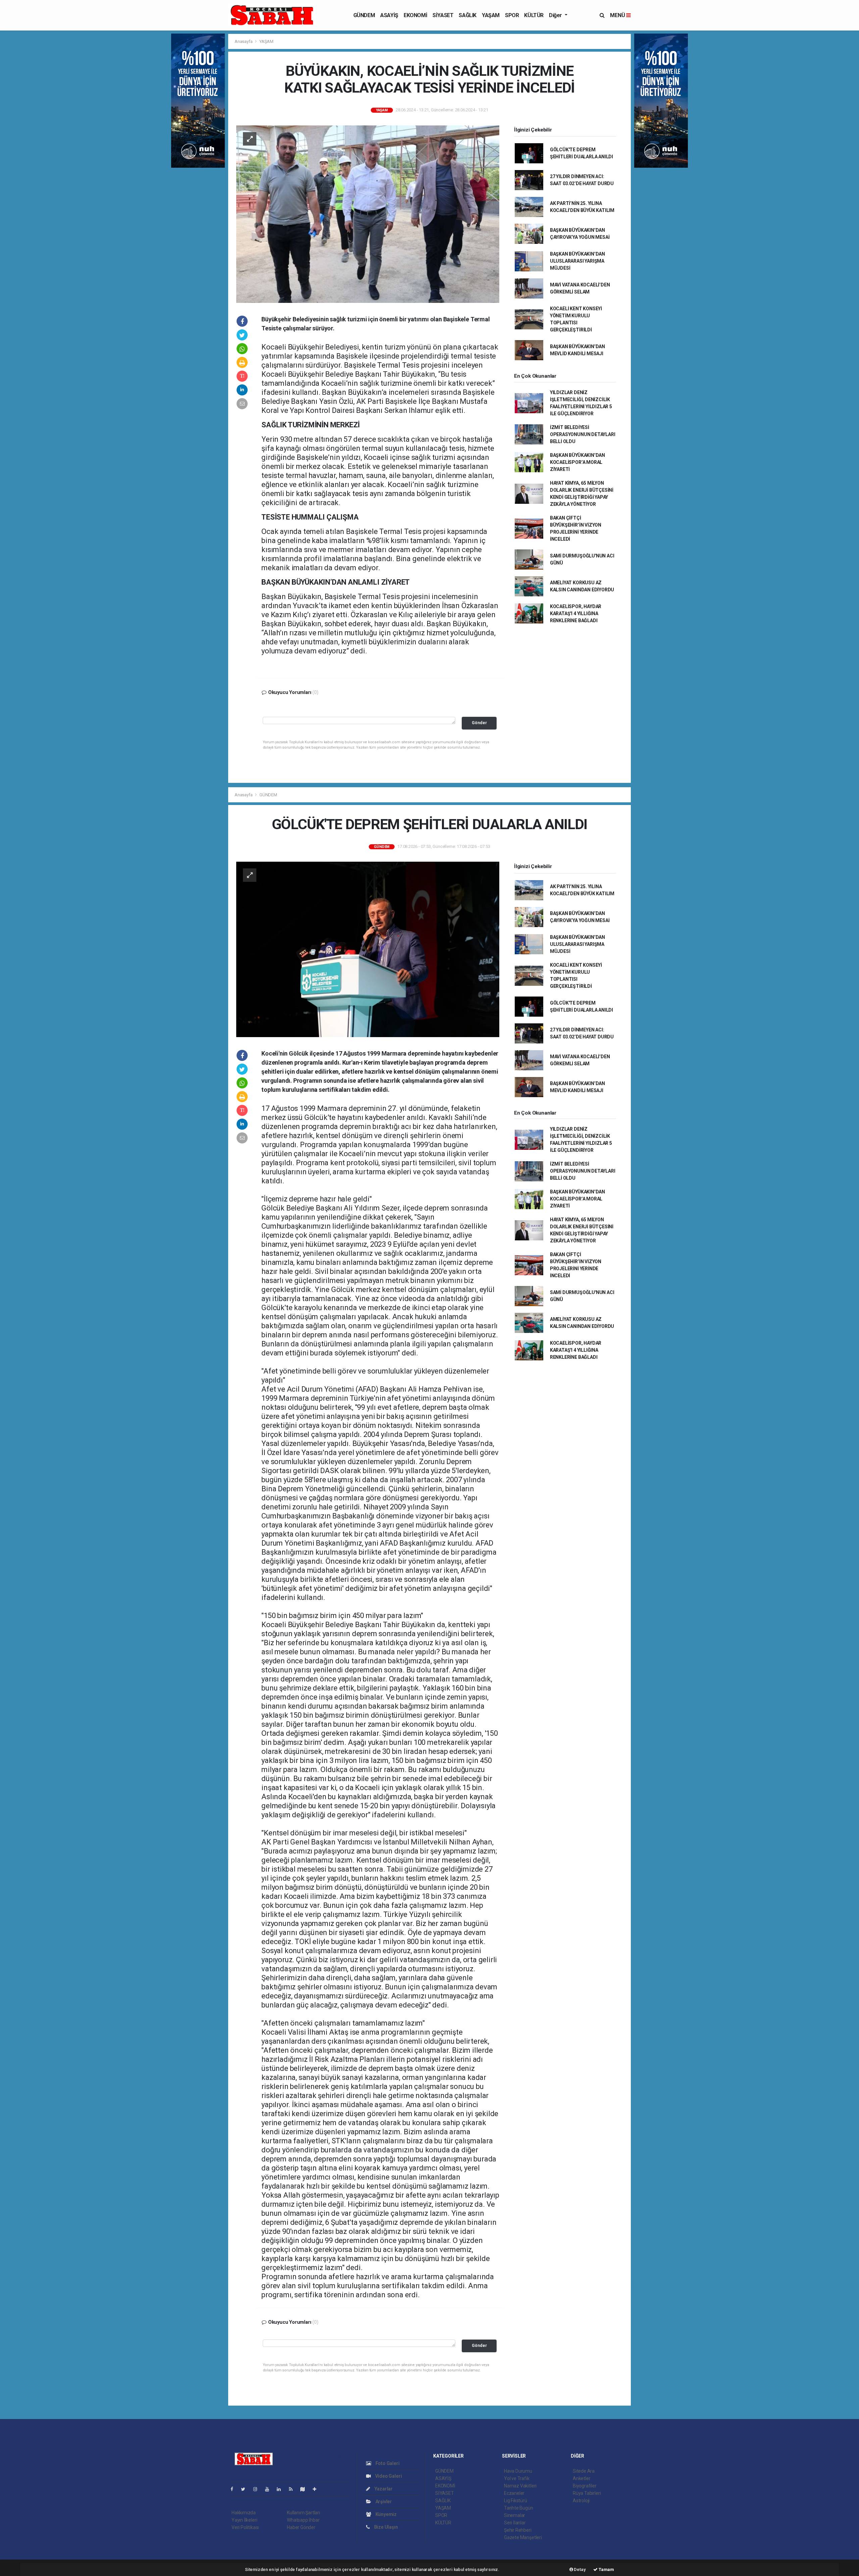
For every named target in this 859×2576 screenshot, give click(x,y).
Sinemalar (515, 2515)
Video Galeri (388, 2476)
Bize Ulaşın (386, 2527)
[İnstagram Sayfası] (258, 2489)
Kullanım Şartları (304, 2513)
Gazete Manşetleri (523, 2537)
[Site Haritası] (305, 2489)
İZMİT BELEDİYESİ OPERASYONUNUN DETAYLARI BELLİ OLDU (583, 434)
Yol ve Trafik (517, 2478)
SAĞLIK (468, 15)
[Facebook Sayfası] (235, 2489)
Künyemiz (386, 2514)
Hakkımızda (244, 2513)
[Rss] (293, 2489)
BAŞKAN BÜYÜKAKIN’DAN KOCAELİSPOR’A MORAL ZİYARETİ (577, 462)
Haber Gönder (301, 2527)
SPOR (512, 15)
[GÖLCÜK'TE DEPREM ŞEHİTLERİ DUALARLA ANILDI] (368, 949)
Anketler (582, 2478)
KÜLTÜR (534, 15)
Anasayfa (244, 41)
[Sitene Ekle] (317, 2489)
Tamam (606, 2569)
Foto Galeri (387, 2463)
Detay (579, 2569)
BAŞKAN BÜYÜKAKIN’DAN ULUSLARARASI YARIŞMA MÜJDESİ (577, 261)
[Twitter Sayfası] (246, 2489)
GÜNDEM (364, 15)
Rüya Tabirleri (587, 2493)
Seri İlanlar (515, 2523)
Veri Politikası (245, 2527)
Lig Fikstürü (516, 2501)
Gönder (479, 723)
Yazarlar (383, 2489)
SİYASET (443, 15)
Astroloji (581, 2501)
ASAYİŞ (389, 15)
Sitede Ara (584, 2471)
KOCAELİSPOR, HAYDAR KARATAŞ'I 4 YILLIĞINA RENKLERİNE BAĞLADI (576, 613)
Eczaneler (514, 2493)
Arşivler (383, 2502)
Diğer (556, 15)
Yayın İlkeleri (244, 2520)
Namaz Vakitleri (520, 2486)
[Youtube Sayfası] (270, 2489)
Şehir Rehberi (518, 2530)
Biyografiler (585, 2486)
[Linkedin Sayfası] (282, 2489)
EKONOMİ (415, 15)
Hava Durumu (518, 2471)
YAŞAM (491, 15)
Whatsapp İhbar (303, 2520)
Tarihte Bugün (519, 2508)
